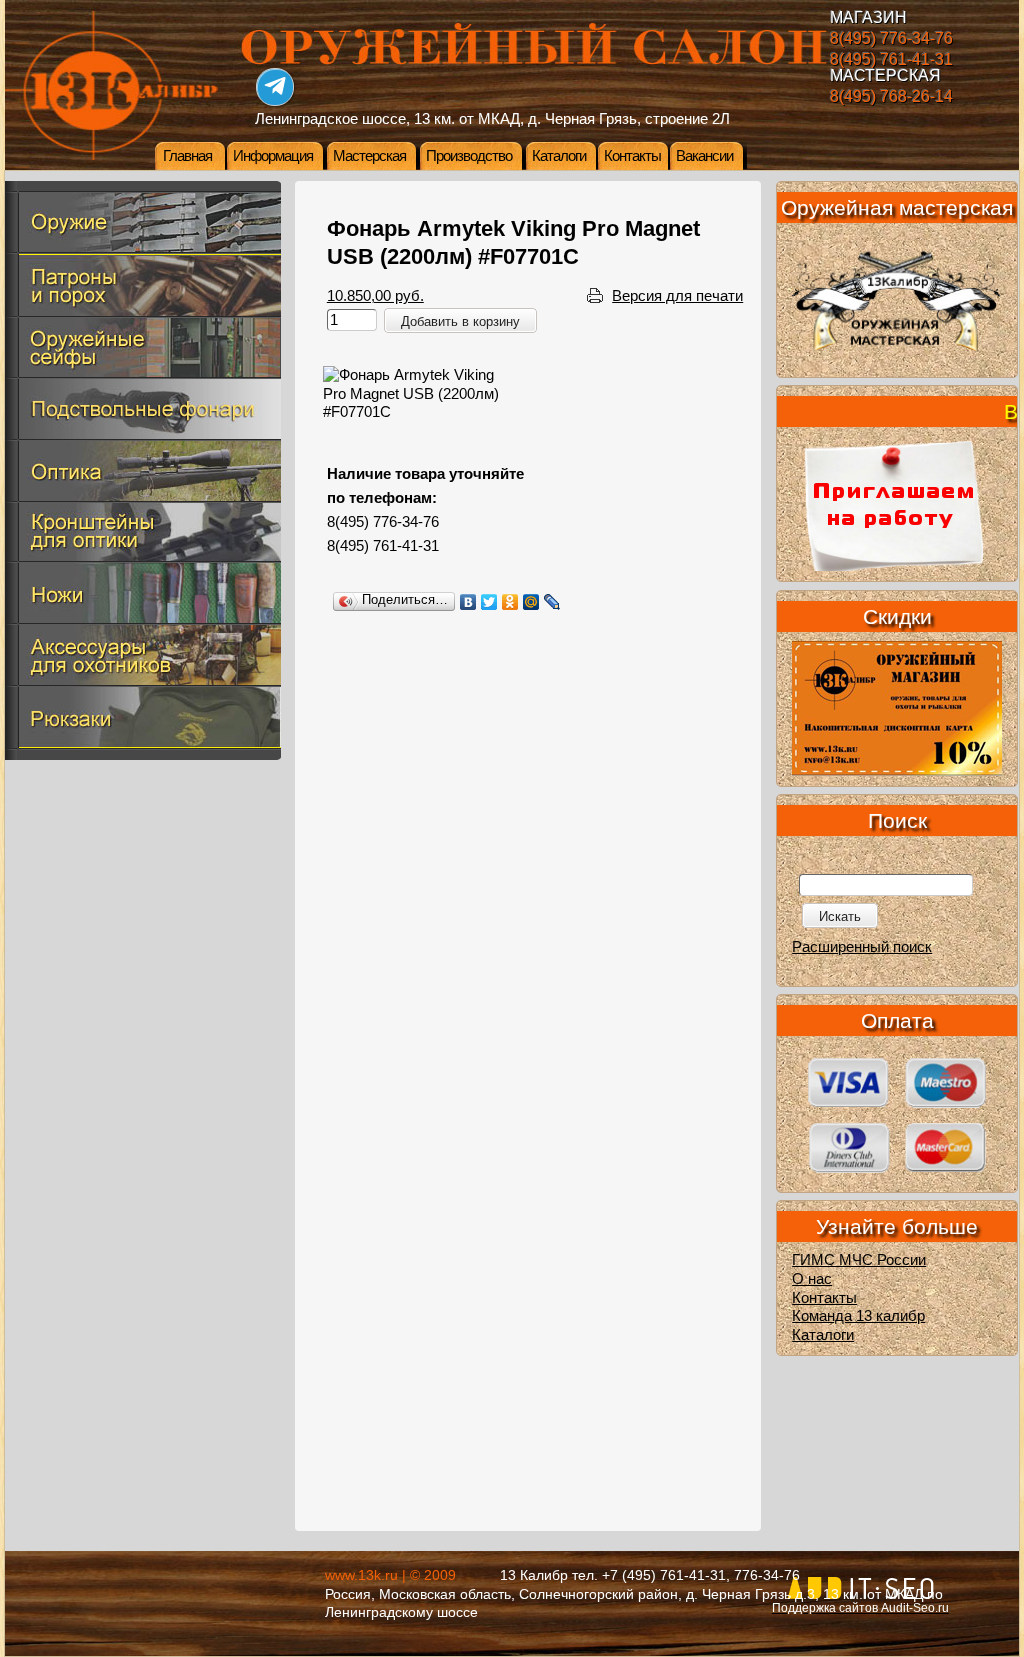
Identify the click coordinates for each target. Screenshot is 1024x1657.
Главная (187, 156)
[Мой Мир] (531, 602)
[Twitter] (489, 602)
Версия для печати (677, 296)
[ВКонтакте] (468, 602)
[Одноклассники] (510, 602)
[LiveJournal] (552, 602)
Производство (469, 156)
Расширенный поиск (862, 947)
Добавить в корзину (460, 321)
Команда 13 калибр (858, 1316)
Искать (840, 916)
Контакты (632, 156)
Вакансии (704, 156)
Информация (273, 156)
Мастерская (369, 156)
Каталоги (559, 156)
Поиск (897, 820)
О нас (812, 1279)
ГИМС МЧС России (859, 1260)
